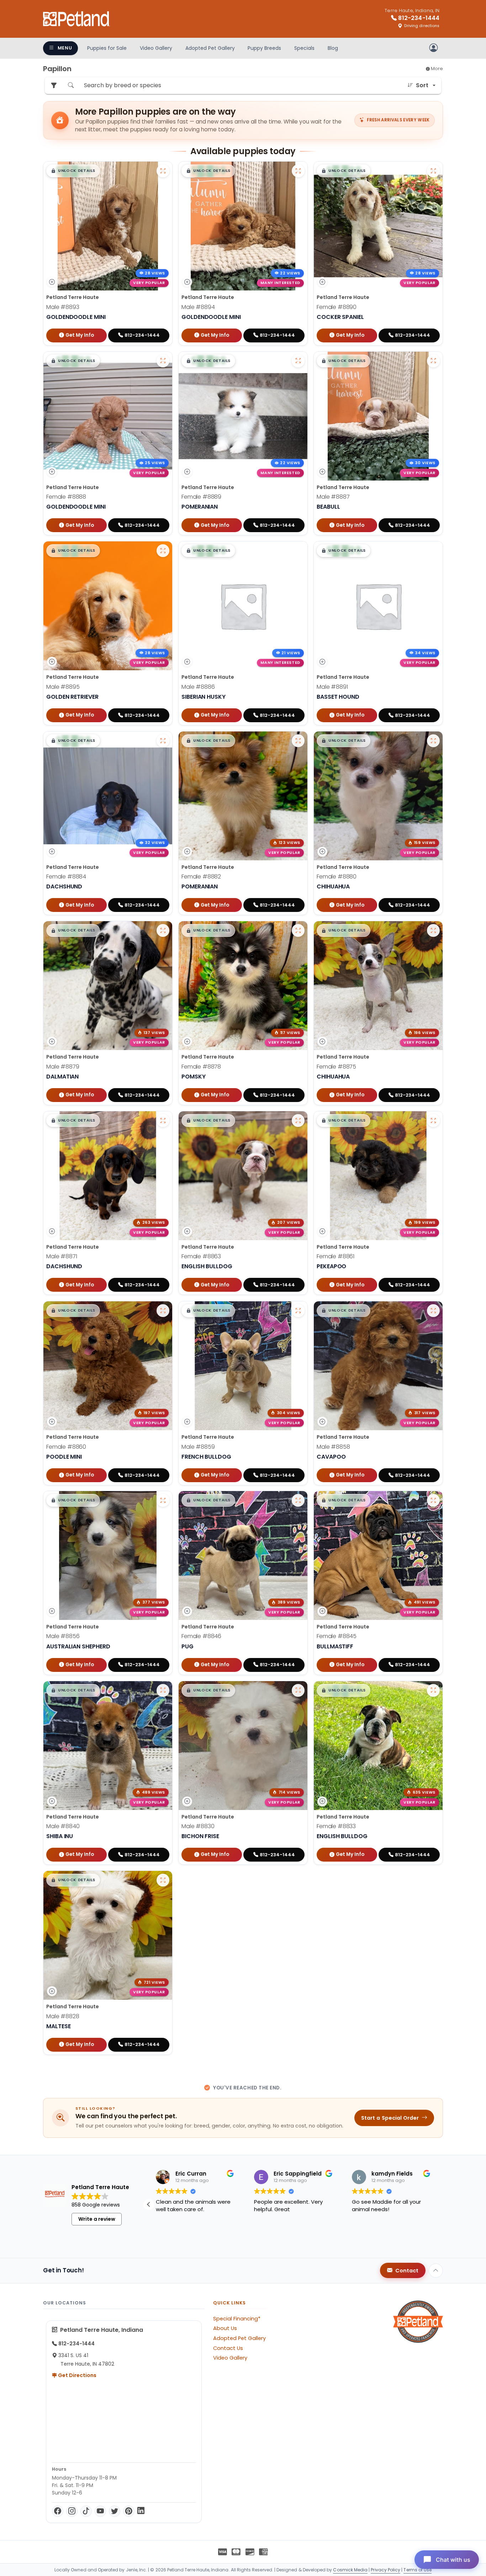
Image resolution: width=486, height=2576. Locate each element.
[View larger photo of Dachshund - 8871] (163, 1121)
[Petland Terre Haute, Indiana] (76, 19)
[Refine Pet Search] (54, 86)
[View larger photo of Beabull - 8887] (433, 361)
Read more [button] (169, 2235)
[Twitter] (115, 2511)
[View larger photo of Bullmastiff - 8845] (433, 1500)
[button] (73, 171)
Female (337, 307)
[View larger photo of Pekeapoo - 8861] (433, 1121)
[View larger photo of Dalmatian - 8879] (163, 930)
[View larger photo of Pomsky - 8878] (298, 930)
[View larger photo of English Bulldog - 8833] (433, 1690)
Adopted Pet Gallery (210, 48)
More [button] (436, 69)
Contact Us (228, 2348)
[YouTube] (100, 2511)
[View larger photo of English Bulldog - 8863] (298, 1121)
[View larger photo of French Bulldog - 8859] (298, 1311)
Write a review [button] (97, 2219)
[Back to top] (436, 2271)
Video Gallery (156, 48)
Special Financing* (237, 2319)
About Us (225, 2328)
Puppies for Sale (107, 48)
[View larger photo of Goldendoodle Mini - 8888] (163, 361)
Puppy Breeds (264, 48)
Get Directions (77, 2375)
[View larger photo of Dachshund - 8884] (163, 741)
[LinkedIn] (141, 2511)
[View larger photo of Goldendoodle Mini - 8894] (298, 171)
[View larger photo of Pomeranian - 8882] (298, 741)
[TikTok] (86, 2511)
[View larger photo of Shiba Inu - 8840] (163, 1690)
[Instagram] (72, 2511)
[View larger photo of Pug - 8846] (298, 1500)
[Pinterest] (129, 2511)
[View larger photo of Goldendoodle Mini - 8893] (163, 171)
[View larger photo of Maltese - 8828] (163, 1880)
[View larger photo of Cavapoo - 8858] (433, 1311)
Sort (422, 85)
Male (63, 307)
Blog (333, 48)
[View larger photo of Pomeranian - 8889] (298, 361)
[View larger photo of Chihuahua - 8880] (433, 741)
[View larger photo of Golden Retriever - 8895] (163, 551)
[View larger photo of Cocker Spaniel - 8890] (433, 171)
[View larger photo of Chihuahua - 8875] (433, 930)
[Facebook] (58, 2511)
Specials (304, 48)
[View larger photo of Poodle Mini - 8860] (163, 1311)
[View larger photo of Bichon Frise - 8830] (298, 1690)
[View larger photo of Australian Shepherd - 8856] (163, 1500)
